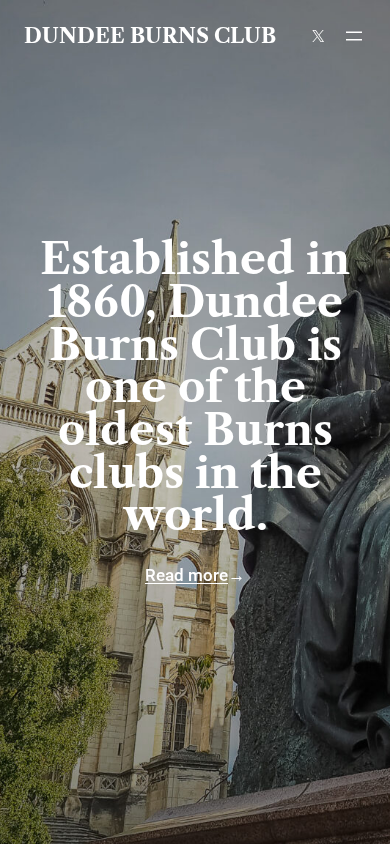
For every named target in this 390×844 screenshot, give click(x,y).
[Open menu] (354, 36)
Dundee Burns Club (150, 35)
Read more (186, 575)
